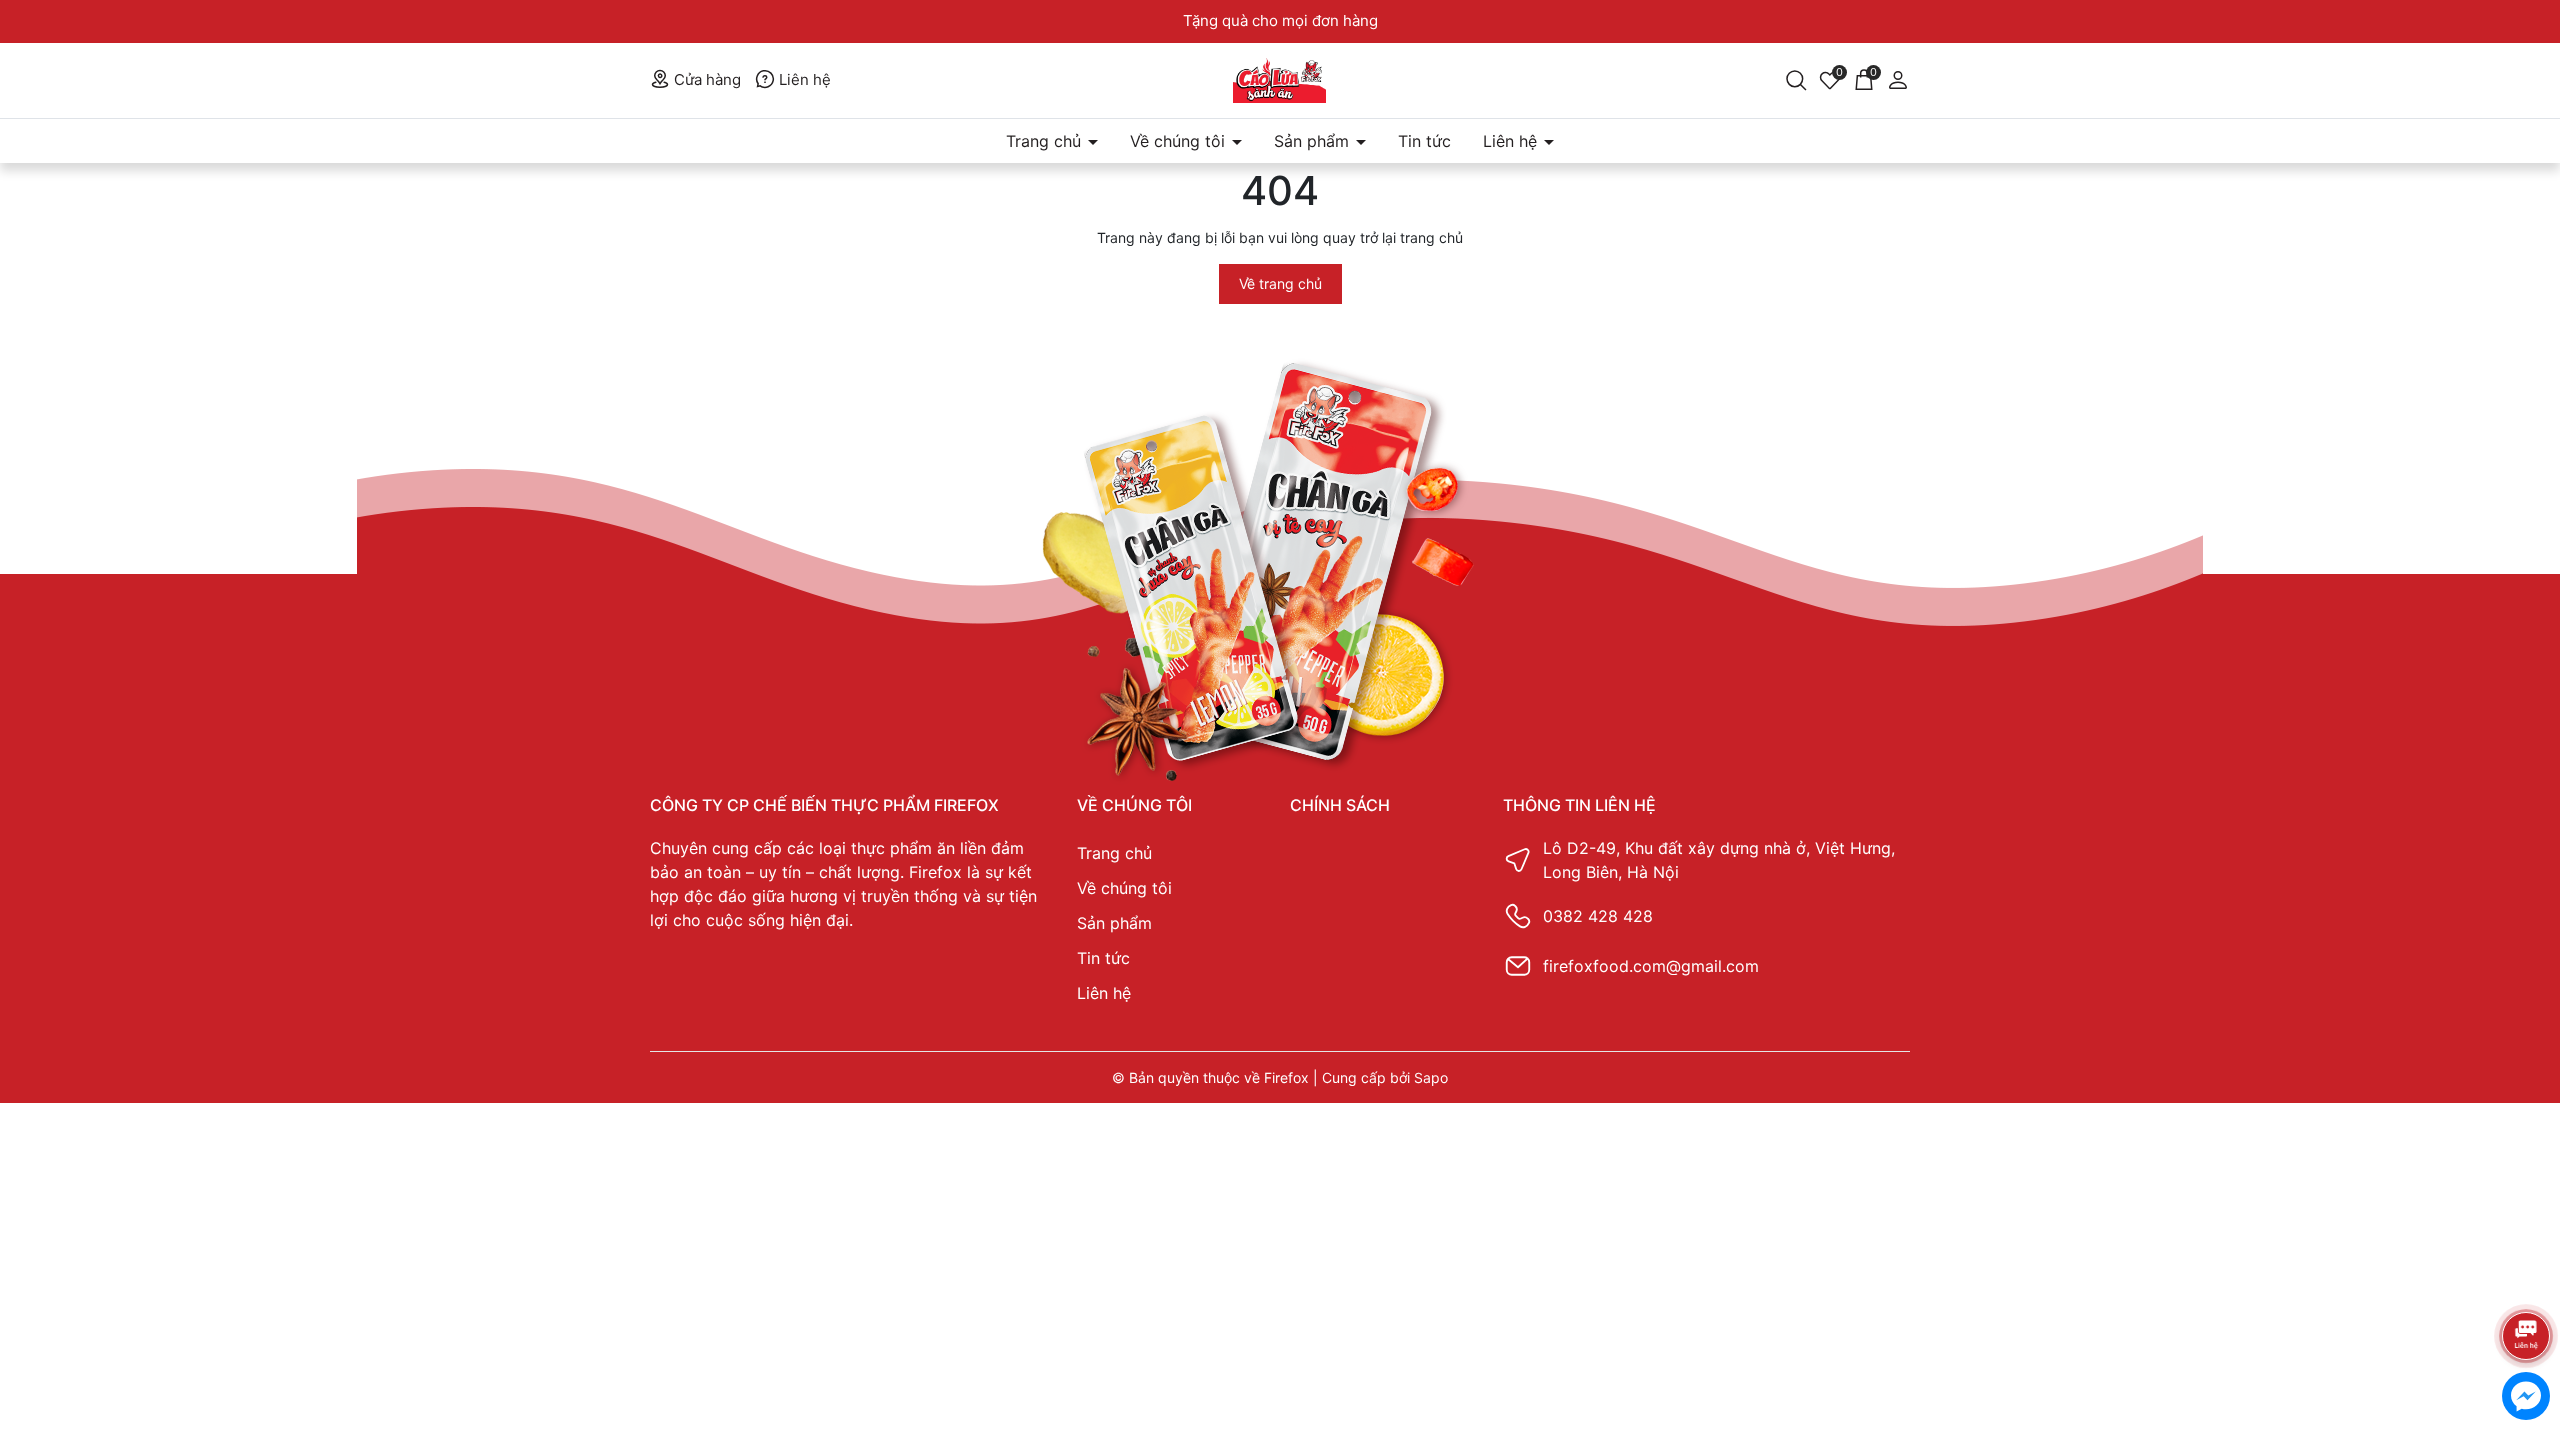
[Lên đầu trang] (2525, 1282)
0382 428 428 (1598, 916)
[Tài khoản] (1898, 78)
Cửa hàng (705, 79)
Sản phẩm (1314, 141)
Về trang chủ (1280, 283)
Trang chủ (1046, 141)
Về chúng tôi (1180, 141)
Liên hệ (803, 79)
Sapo (1431, 1077)
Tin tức (1424, 141)
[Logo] (1280, 80)
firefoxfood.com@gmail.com (1651, 966)
